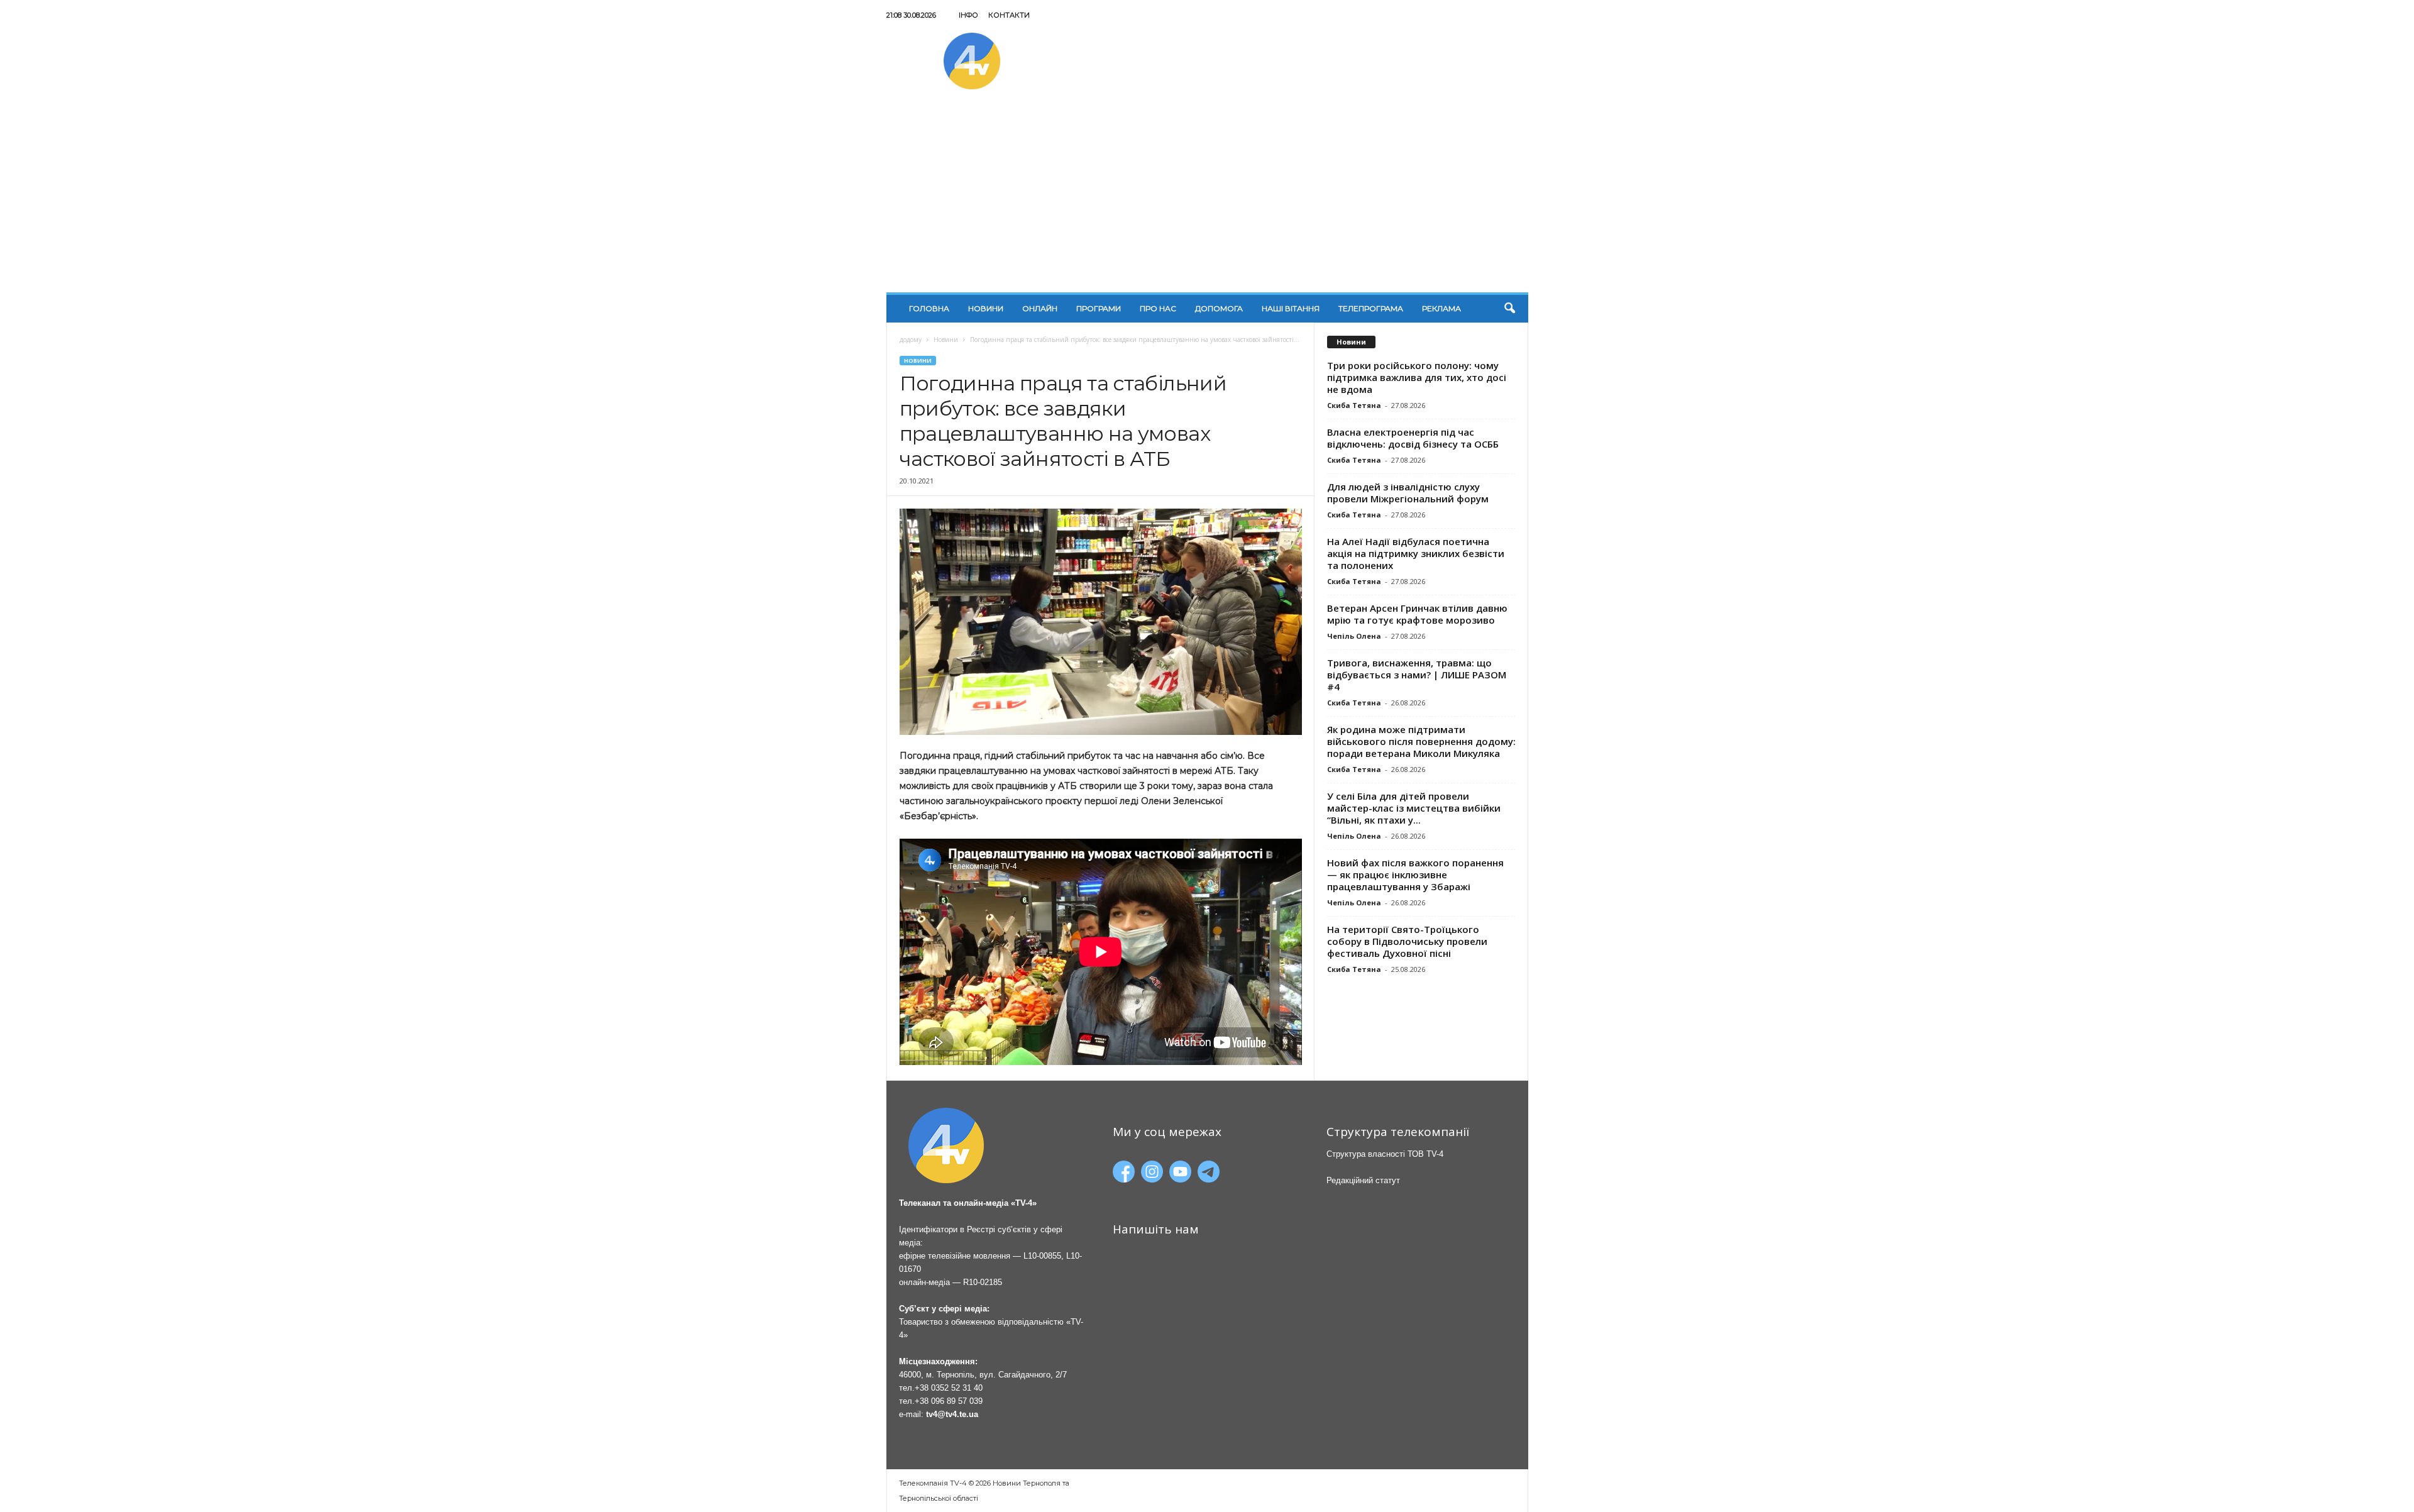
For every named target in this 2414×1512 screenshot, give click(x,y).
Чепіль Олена (1354, 636)
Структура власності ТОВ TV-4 (1385, 1154)
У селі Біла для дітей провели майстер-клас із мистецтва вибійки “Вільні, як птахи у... (1414, 808)
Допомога (1219, 308)
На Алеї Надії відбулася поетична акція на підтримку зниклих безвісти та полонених (1416, 553)
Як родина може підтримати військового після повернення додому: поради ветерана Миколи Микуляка (1421, 741)
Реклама (1441, 308)
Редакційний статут (1363, 1180)
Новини (986, 308)
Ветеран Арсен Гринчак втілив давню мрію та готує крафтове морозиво (1417, 614)
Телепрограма (1371, 308)
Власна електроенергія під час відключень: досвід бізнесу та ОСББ (1413, 438)
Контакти (1009, 15)
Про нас (1158, 308)
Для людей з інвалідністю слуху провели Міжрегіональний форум (1408, 493)
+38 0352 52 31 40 (949, 1388)
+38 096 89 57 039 (949, 1401)
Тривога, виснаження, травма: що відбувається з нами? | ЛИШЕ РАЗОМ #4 (1417, 675)
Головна (929, 308)
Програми (1099, 308)
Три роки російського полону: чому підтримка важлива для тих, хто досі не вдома (1417, 377)
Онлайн (1040, 308)
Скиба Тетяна (1354, 405)
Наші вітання (1291, 308)
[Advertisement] (1207, 198)
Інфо (968, 15)
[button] (1509, 309)
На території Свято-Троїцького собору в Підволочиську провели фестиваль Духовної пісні (1407, 941)
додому (911, 339)
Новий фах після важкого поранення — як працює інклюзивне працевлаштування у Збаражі (1415, 875)
